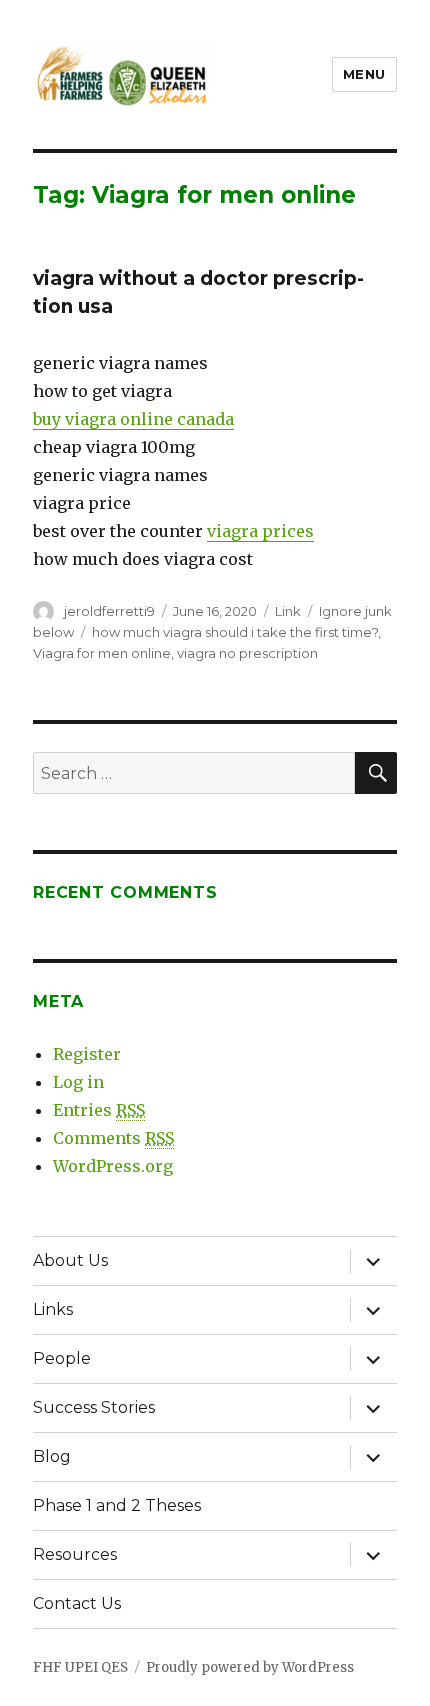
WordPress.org (113, 1166)
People (62, 1358)
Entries (99, 1110)
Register (87, 1054)
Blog (52, 1456)
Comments (113, 1138)
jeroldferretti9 (109, 611)
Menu (364, 74)
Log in (78, 1082)
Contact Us (77, 1603)
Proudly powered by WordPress (250, 1667)
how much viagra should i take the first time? (235, 632)
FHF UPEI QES (80, 1667)
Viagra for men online (102, 653)
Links (53, 1309)
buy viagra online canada (133, 419)
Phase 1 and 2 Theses (117, 1505)
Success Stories (94, 1407)
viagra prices (260, 531)
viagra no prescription (247, 653)
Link (288, 611)
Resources (75, 1554)
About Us (70, 1260)
